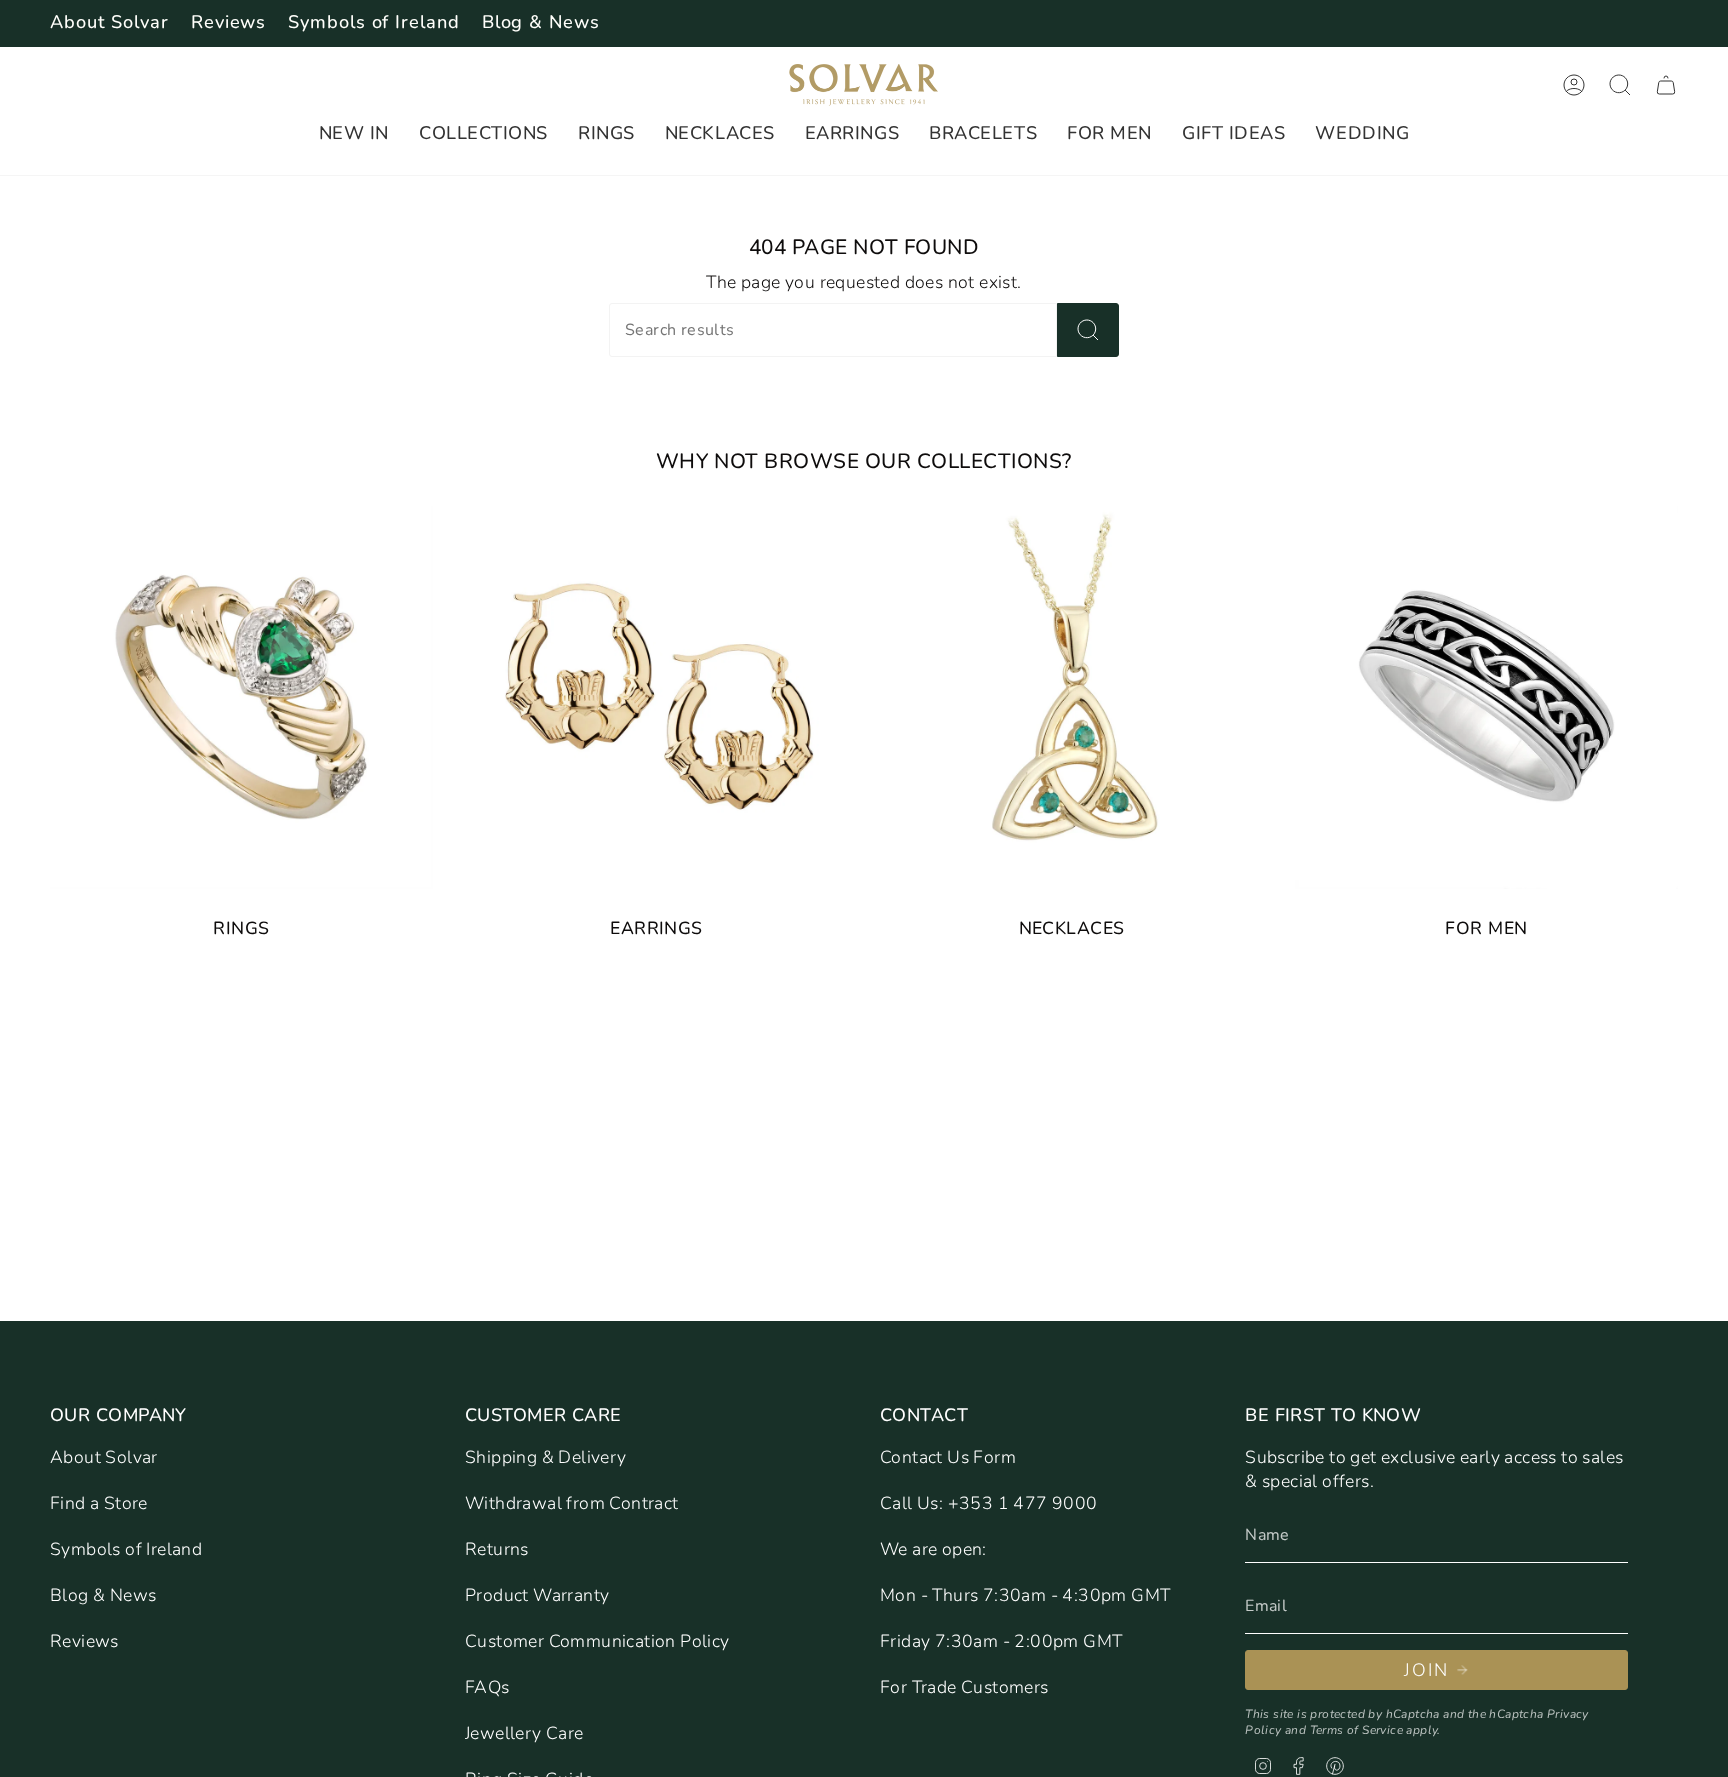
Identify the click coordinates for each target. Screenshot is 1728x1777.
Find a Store (99, 1503)
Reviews (228, 22)
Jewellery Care (524, 1733)
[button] (354, 134)
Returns (497, 1549)
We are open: (933, 1549)
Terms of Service (1356, 1730)
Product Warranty (537, 1595)
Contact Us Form (948, 1457)
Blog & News (541, 22)
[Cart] (1666, 85)
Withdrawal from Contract (572, 1503)
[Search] (1088, 330)
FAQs (487, 1687)
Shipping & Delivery (546, 1457)
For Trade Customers (964, 1687)
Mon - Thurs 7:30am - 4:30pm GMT (1025, 1595)
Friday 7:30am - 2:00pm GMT (1001, 1641)
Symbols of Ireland (373, 22)
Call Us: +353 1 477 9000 (989, 1503)
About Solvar (109, 22)
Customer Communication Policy (597, 1641)
